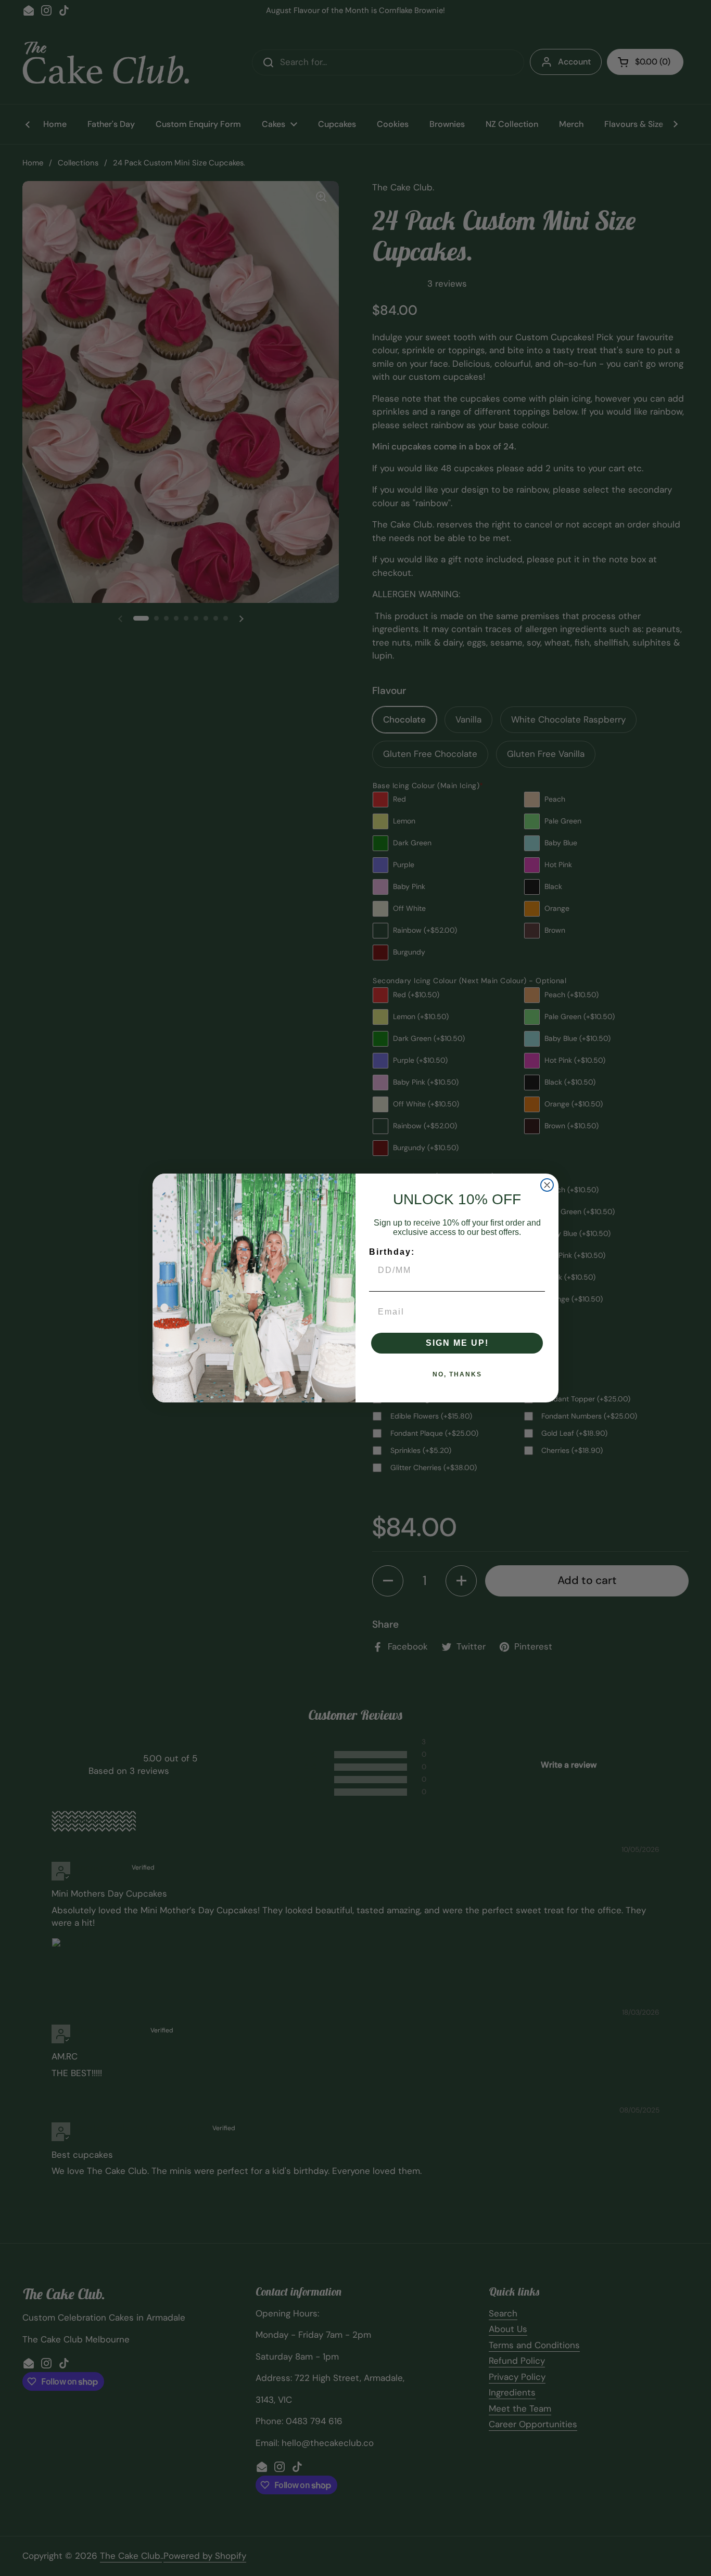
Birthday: (392, 1252)
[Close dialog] (547, 1185)
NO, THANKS (457, 1374)
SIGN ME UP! (457, 1343)
